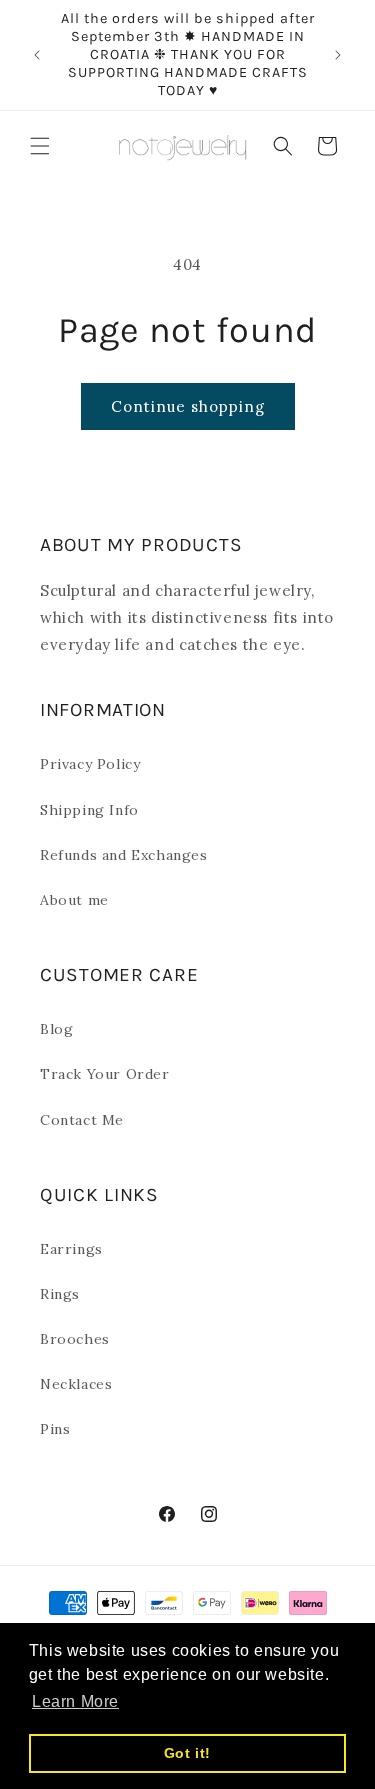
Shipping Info (89, 810)
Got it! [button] (187, 1753)
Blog (56, 1029)
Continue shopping (188, 406)
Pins (55, 1429)
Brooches (75, 1339)
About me (74, 900)
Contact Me (82, 1120)
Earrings (71, 1249)
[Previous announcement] (37, 55)
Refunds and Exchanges (124, 855)
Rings (60, 1294)
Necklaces (76, 1384)
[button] (40, 146)
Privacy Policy (90, 764)
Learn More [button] (75, 1701)
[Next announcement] (338, 55)
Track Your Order (105, 1074)
